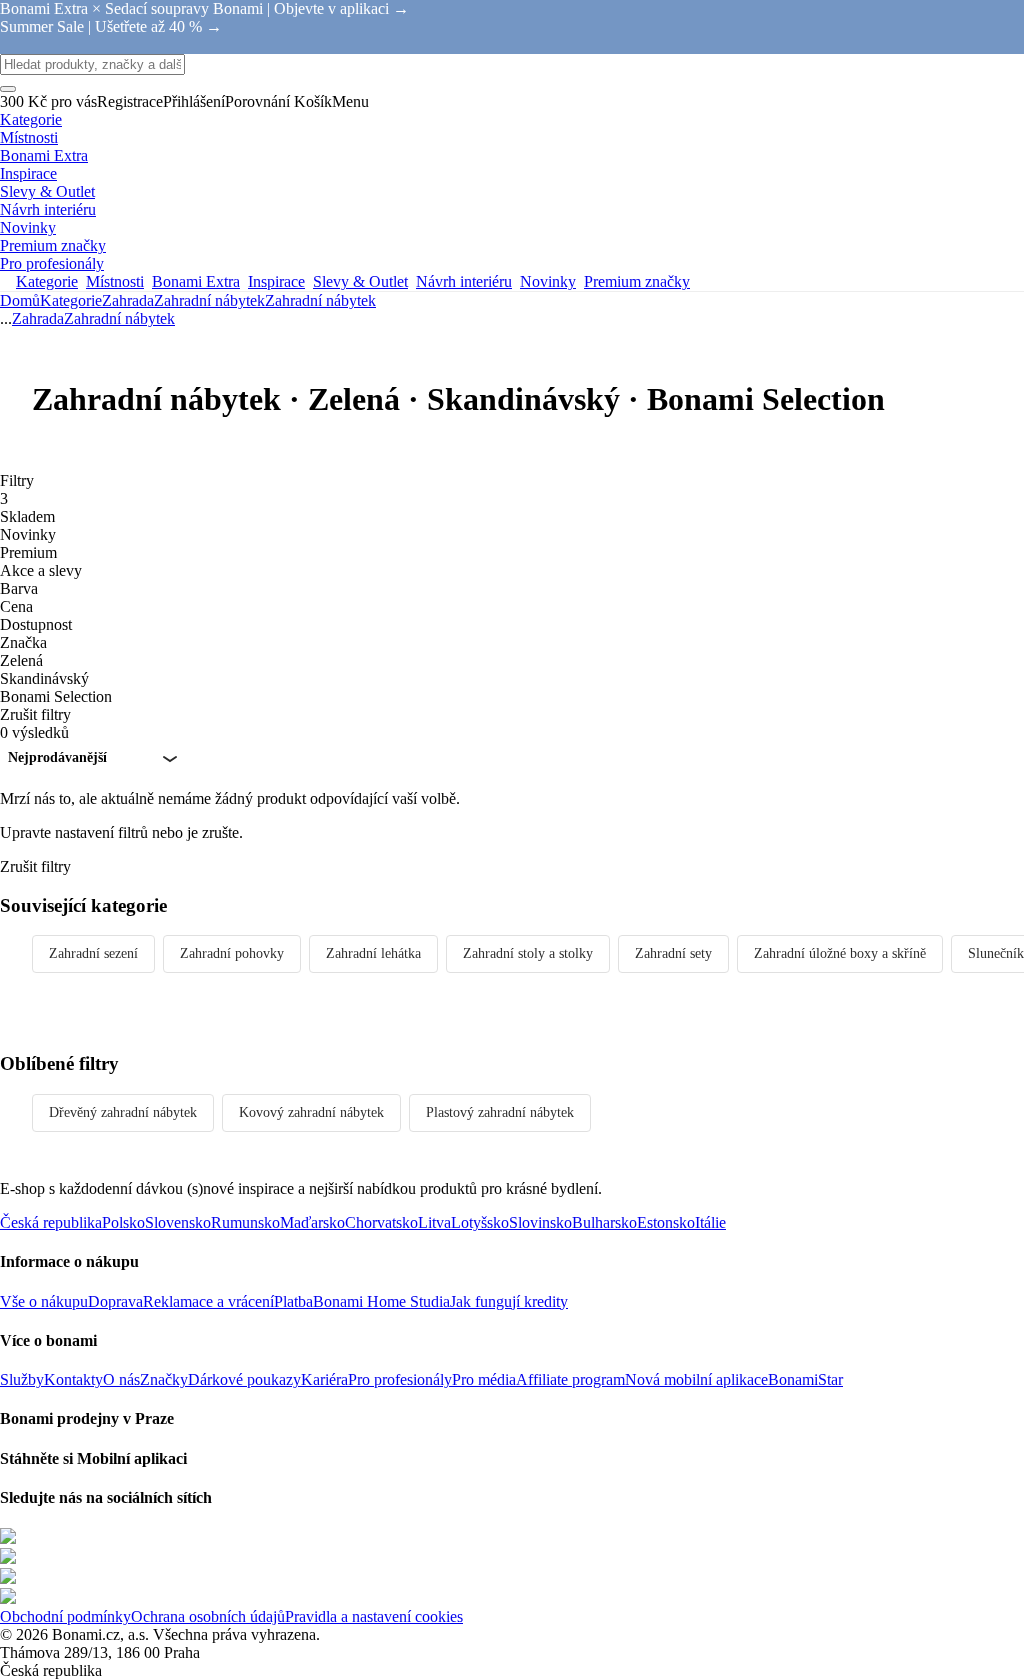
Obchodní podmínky (65, 1616)
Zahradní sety (673, 953)
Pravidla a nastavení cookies (374, 1616)
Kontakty (73, 1379)
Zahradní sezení (93, 953)
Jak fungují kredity (509, 1301)
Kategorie (71, 300)
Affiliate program (570, 1379)
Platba (293, 1301)
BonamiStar (805, 1379)
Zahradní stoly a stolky (528, 953)
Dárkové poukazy (244, 1379)
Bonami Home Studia (381, 1301)
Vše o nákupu (44, 1301)
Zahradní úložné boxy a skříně (840, 953)
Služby (22, 1379)
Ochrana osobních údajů (208, 1616)
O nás (121, 1379)
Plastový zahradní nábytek (500, 1112)
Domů (20, 300)
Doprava (115, 1301)
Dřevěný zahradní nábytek (123, 1112)
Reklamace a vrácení (208, 1301)
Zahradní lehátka (373, 953)
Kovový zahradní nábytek (311, 1112)
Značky (164, 1379)
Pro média (484, 1379)
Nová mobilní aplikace (696, 1379)
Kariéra (324, 1379)
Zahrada (128, 300)
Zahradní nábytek (320, 300)
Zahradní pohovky (232, 953)
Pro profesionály (400, 1379)
